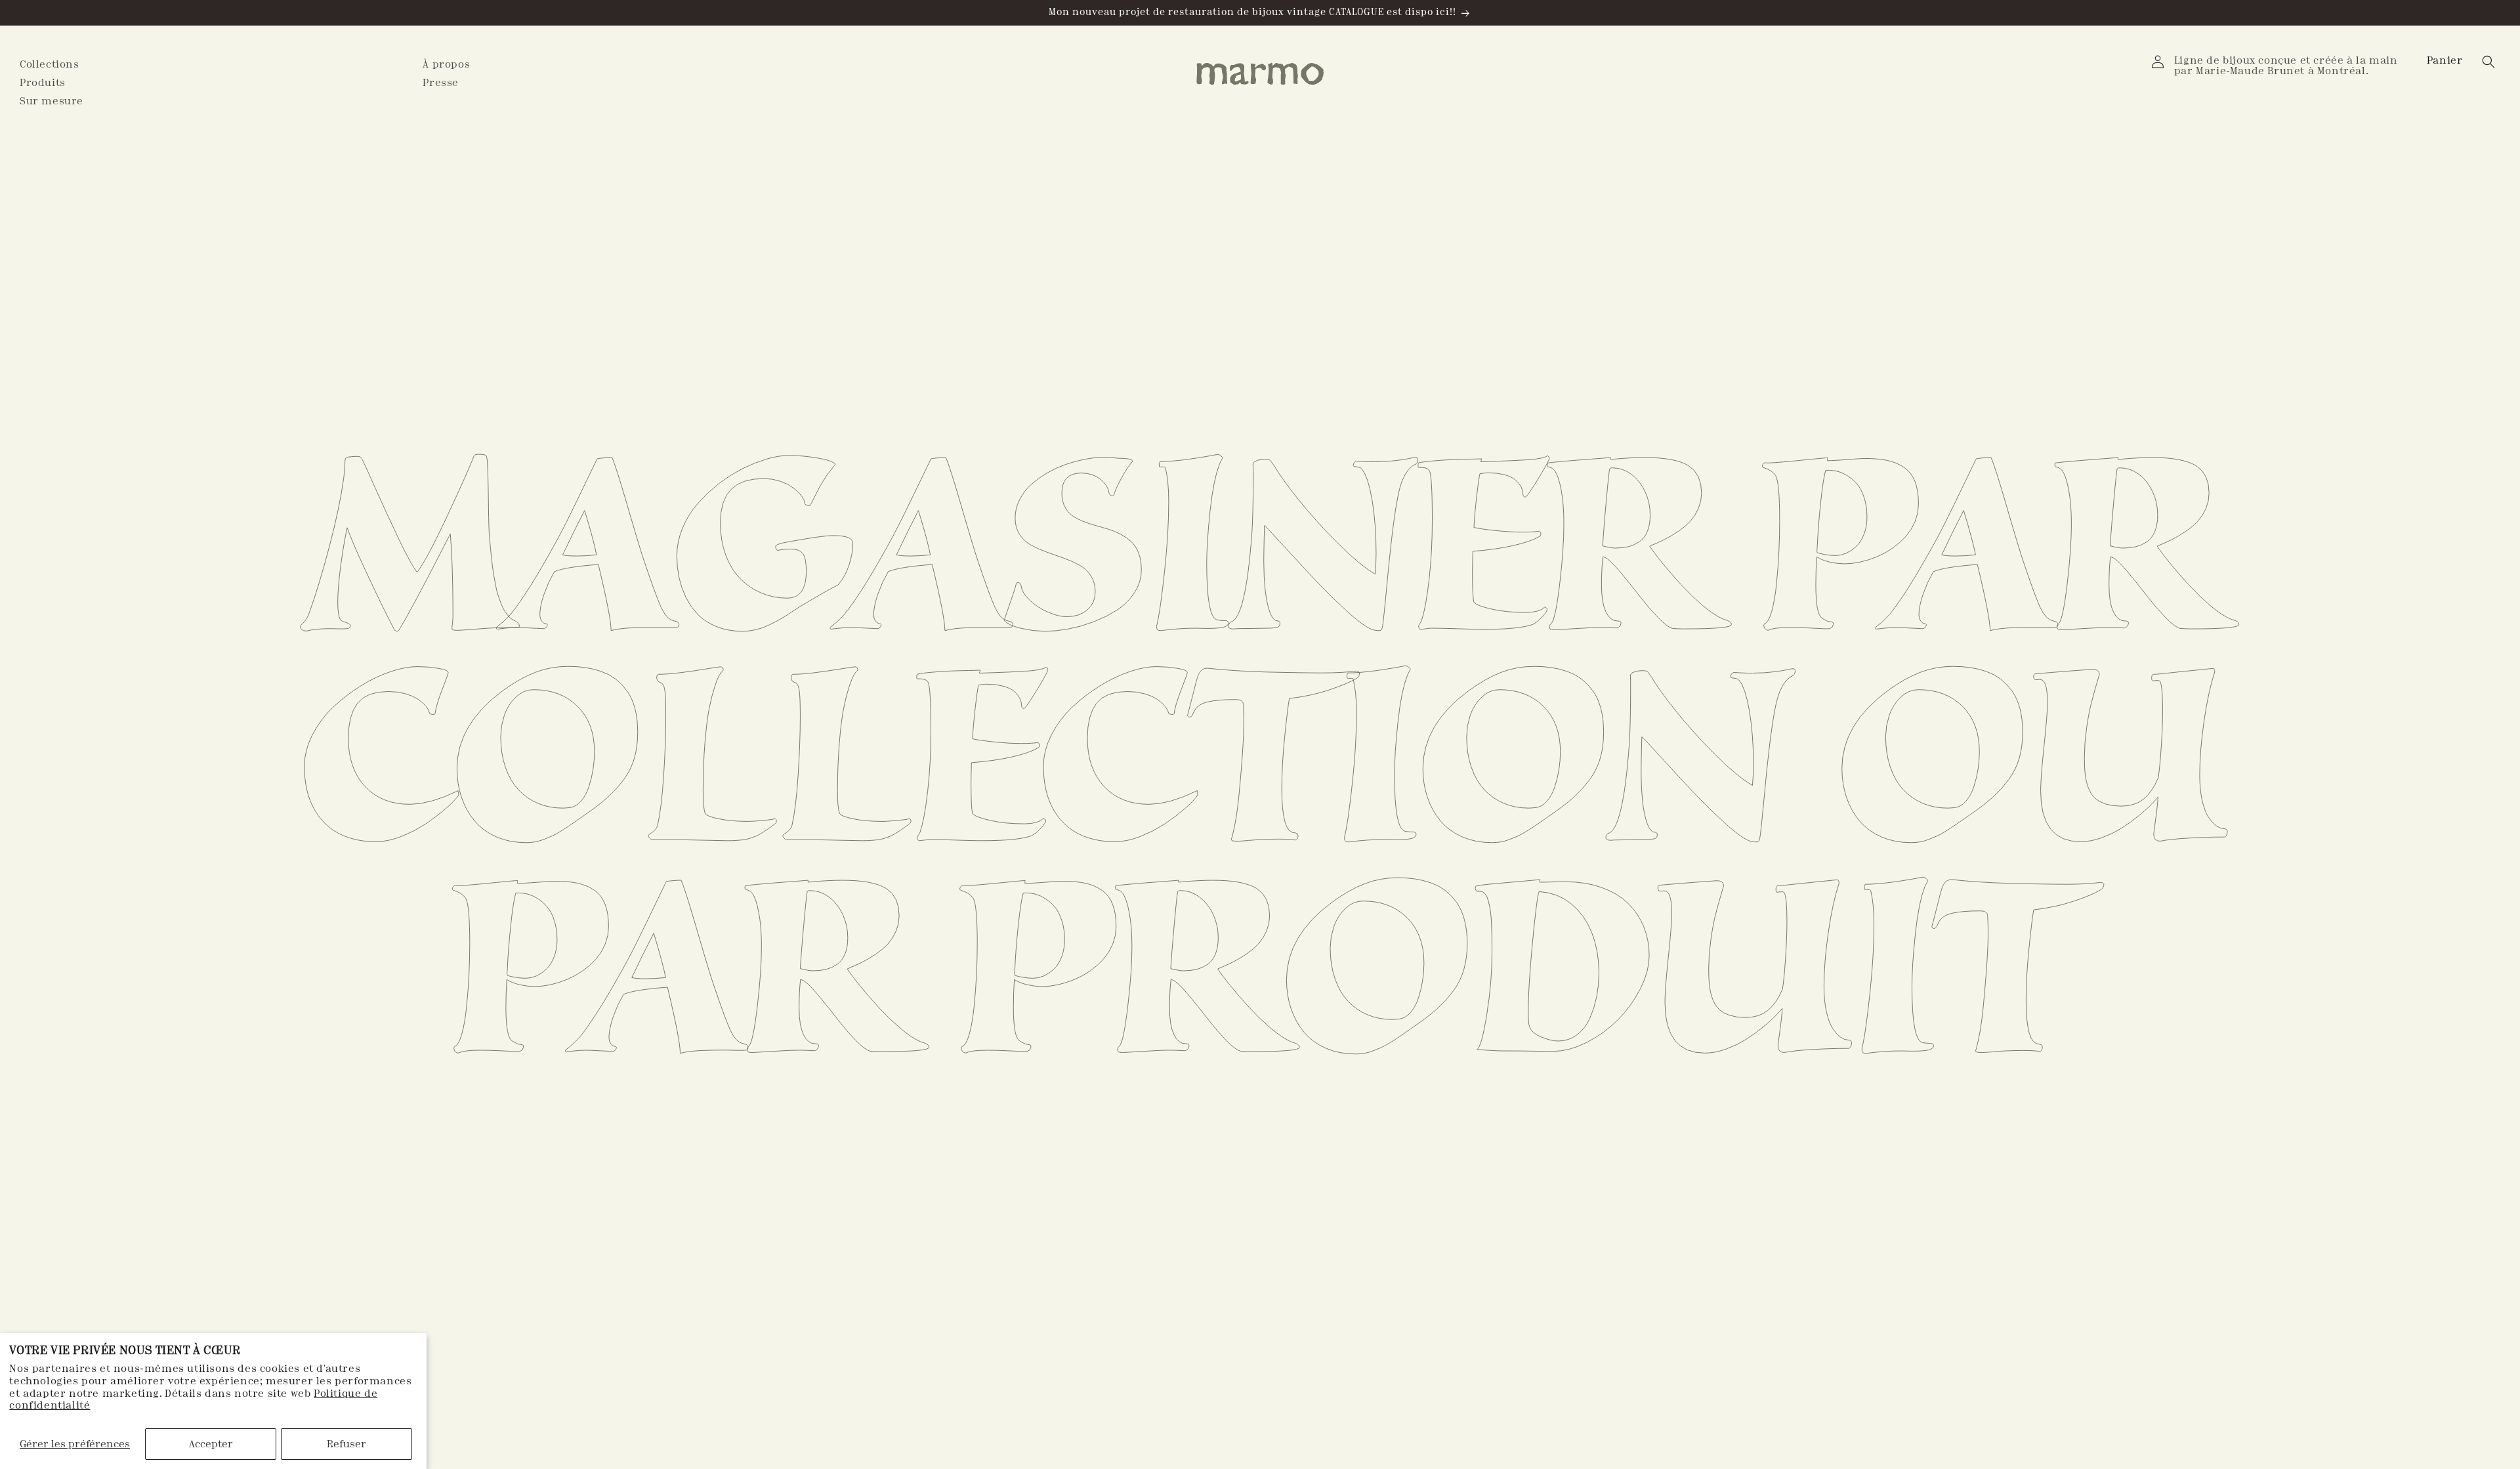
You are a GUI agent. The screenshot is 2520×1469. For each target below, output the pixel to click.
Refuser (346, 1444)
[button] (2446, 60)
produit (1514, 971)
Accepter (211, 1444)
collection (1042, 760)
